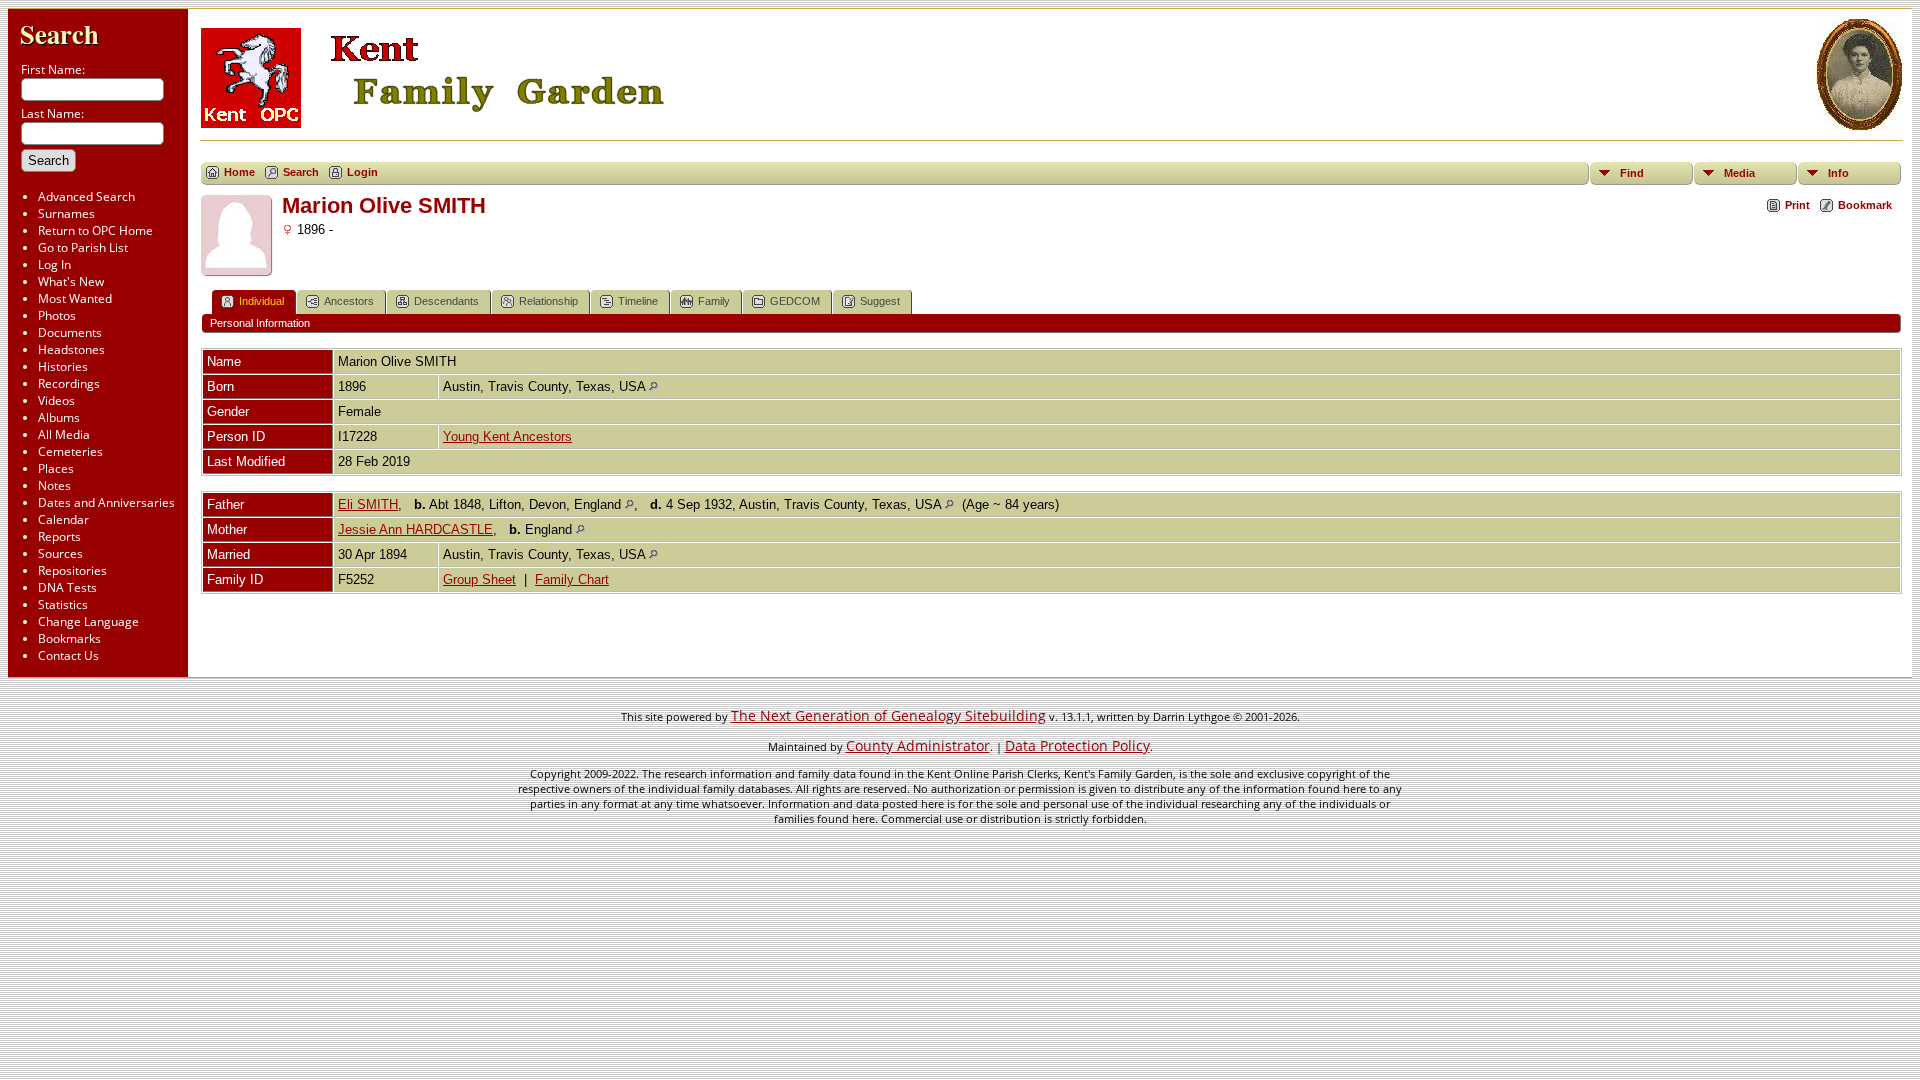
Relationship (548, 301)
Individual (261, 301)
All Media (64, 434)
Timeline (638, 301)
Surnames (66, 213)
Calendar (63, 519)
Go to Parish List (83, 247)
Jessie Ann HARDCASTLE (415, 529)
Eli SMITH (368, 504)
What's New (71, 281)
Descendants (446, 301)
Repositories (72, 570)
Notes (54, 485)
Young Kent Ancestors (507, 436)
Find (1632, 173)
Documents (70, 332)
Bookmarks (69, 638)
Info (1838, 173)
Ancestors (349, 301)
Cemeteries (70, 451)
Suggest (880, 301)
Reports (59, 536)
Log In (54, 264)
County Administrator (918, 745)
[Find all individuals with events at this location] (653, 386)
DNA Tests (67, 587)
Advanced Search (86, 196)
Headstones (71, 349)
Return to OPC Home (95, 230)
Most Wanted (75, 298)
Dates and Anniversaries (106, 502)
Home (239, 172)
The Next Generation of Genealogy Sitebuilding (888, 715)
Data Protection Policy (1077, 745)
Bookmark (1865, 205)
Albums (59, 417)
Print (1797, 205)
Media (1739, 173)
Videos (56, 400)
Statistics (63, 604)
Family (714, 301)
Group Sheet (479, 579)
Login (362, 172)
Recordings (69, 383)
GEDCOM (795, 301)
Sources (60, 553)
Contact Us (68, 655)
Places (56, 468)
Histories (63, 366)
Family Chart (572, 579)
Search (59, 33)
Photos (57, 315)
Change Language (88, 621)
